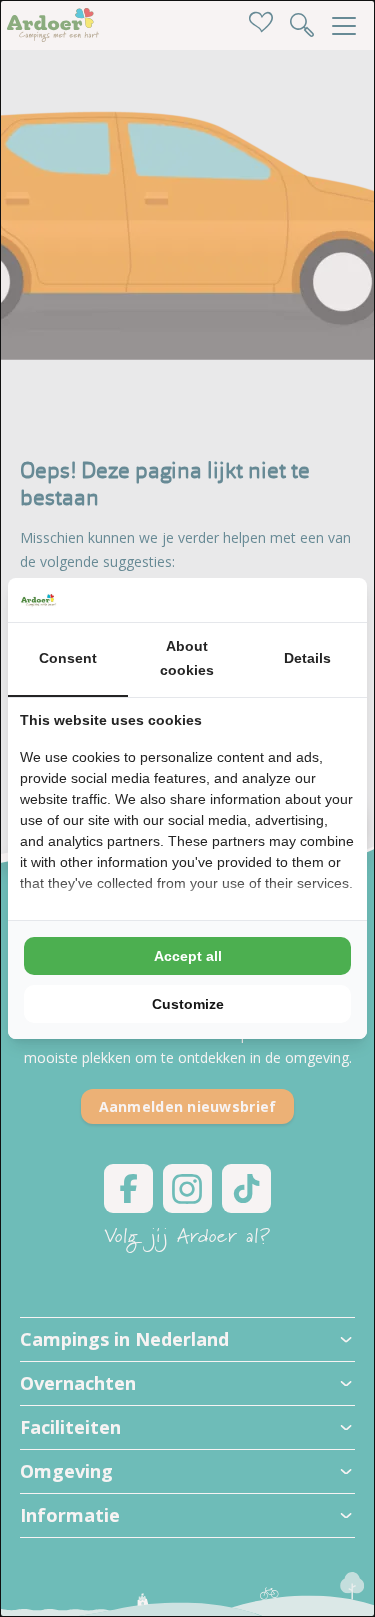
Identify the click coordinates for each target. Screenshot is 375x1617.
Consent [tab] (68, 658)
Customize (188, 1004)
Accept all (188, 956)
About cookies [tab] (187, 658)
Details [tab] (307, 658)
